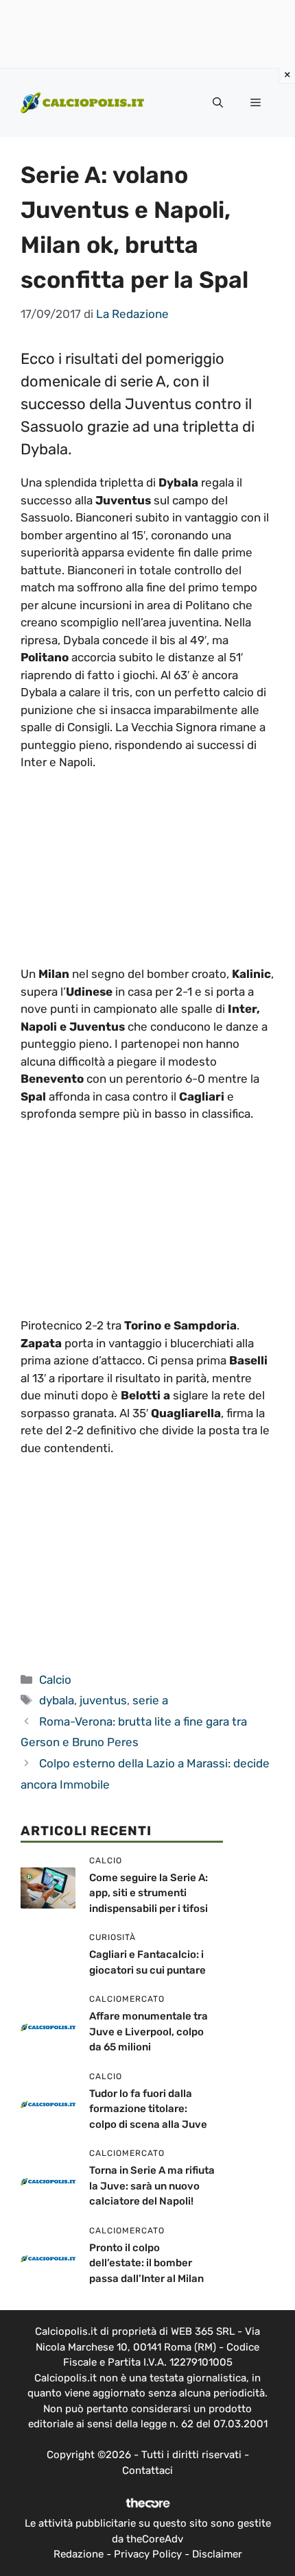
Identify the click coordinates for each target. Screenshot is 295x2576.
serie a (150, 1700)
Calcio (55, 1680)
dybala (57, 1700)
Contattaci (147, 2470)
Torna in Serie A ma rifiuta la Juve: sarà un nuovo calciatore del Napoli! (152, 2186)
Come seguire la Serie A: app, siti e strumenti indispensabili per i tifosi (149, 1893)
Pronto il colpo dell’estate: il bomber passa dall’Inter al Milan (146, 2263)
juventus (103, 1700)
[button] (218, 103)
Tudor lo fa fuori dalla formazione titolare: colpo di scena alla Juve (148, 2109)
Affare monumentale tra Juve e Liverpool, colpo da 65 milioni (149, 2032)
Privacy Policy (148, 2554)
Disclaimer (217, 2554)
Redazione (79, 2554)
